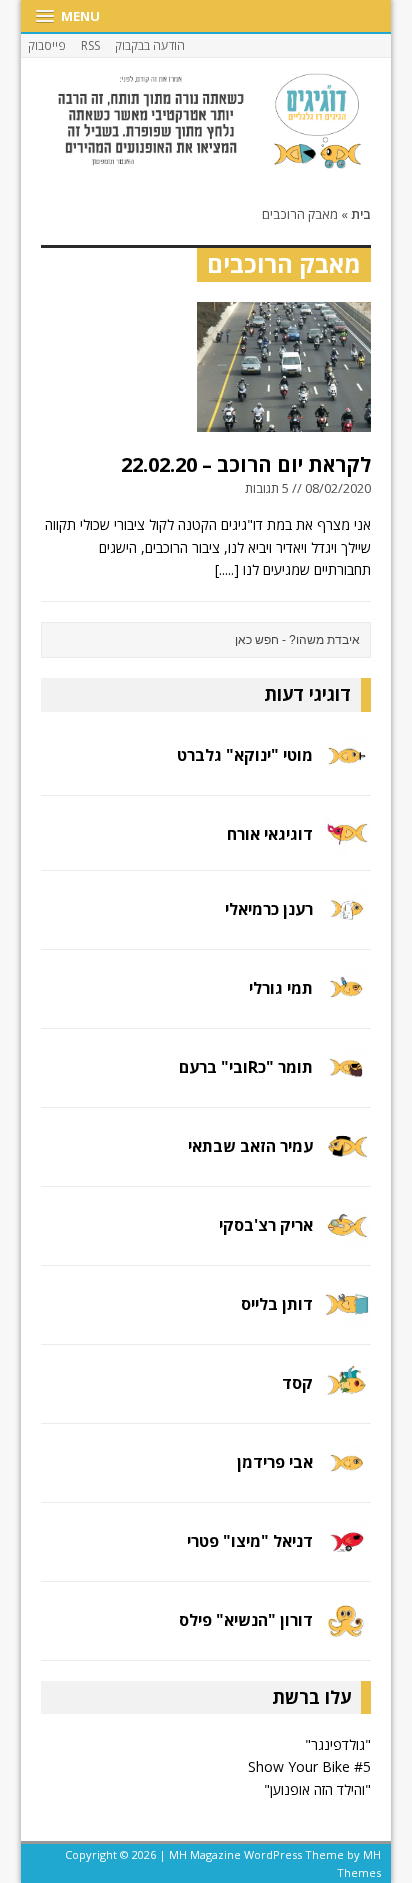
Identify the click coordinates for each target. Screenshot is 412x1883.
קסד (297, 1383)
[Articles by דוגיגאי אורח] (347, 843)
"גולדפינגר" (338, 1744)
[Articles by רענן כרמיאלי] (347, 922)
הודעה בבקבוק (150, 45)
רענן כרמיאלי (269, 909)
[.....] (227, 569)
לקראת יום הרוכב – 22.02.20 (246, 464)
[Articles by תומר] (347, 1080)
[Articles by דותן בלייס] (347, 1316)
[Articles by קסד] (347, 1395)
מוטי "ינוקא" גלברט (245, 755)
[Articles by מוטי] (347, 767)
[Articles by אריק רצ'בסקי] (347, 1238)
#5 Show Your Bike (309, 1766)
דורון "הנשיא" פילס (246, 1620)
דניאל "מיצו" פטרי (250, 1541)
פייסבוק (47, 45)
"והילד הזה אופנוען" (317, 1789)
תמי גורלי (281, 988)
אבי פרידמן (275, 1462)
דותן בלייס (277, 1304)
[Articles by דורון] (347, 1632)
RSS (90, 45)
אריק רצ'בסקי (266, 1225)
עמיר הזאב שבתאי (250, 1146)
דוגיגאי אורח (270, 834)
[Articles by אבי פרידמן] (347, 1474)
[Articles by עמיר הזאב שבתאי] (347, 1159)
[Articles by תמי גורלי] (347, 1001)
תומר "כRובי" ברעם (246, 1067)
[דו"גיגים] (206, 121)
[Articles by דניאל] (347, 1553)
